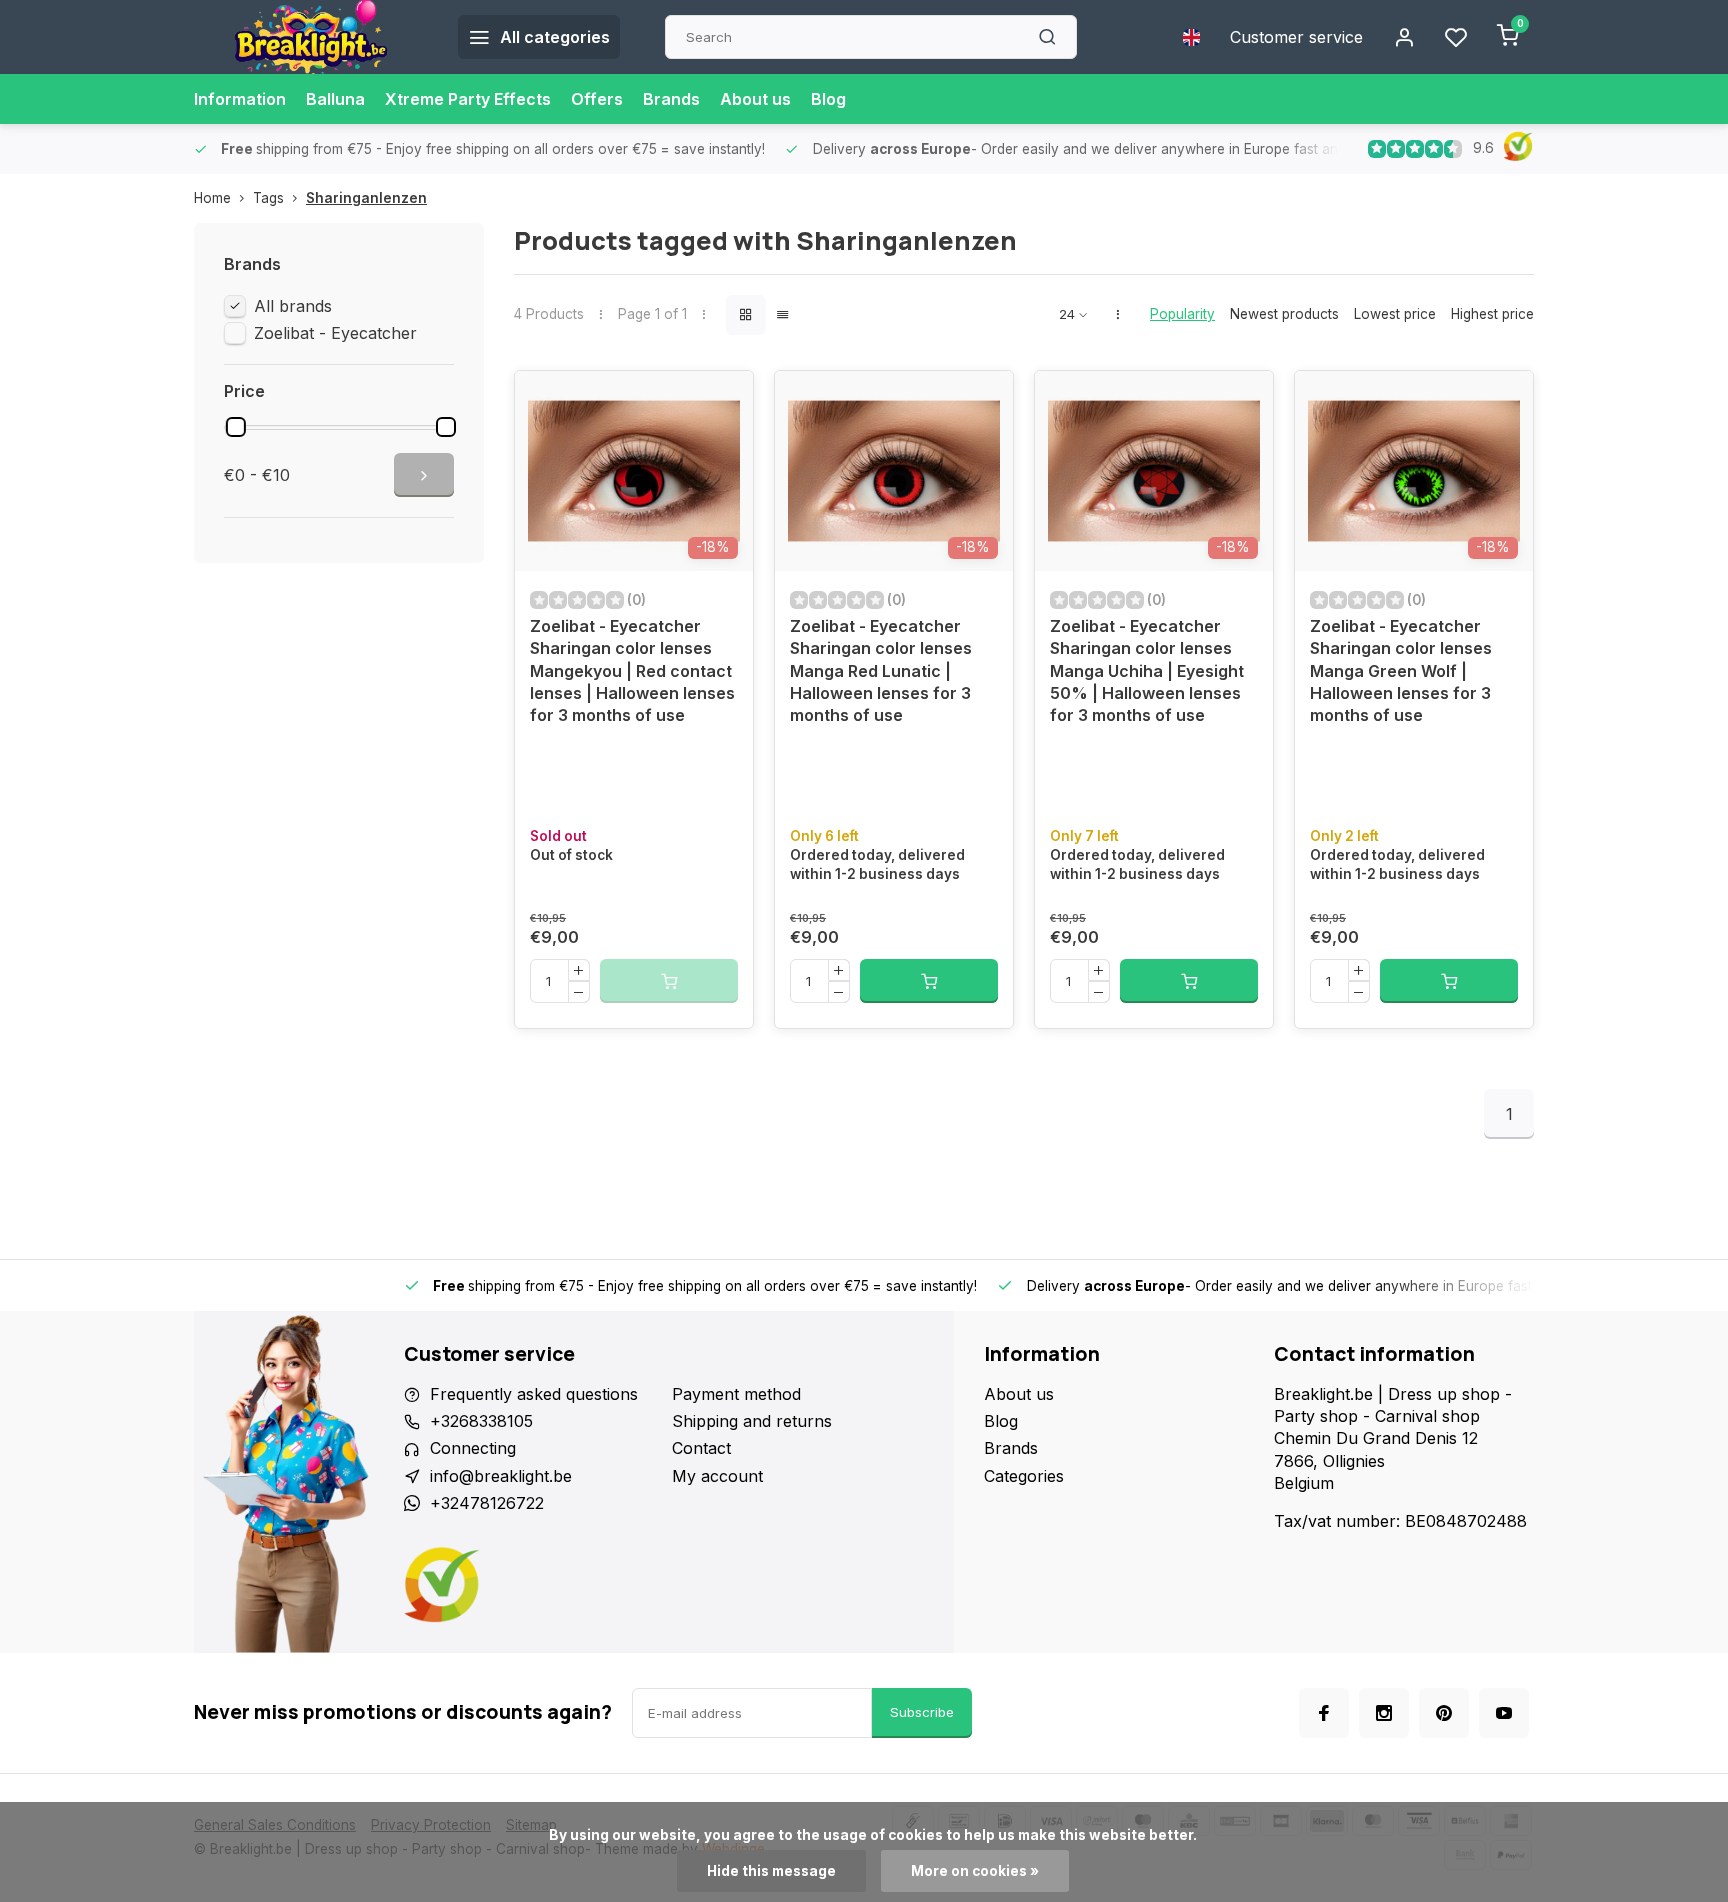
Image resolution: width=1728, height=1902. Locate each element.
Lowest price (1395, 314)
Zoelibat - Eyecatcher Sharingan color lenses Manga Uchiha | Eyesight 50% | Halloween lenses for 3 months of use (1147, 671)
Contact (701, 1448)
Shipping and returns (752, 1421)
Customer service (1296, 37)
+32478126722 (487, 1503)
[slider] (236, 427)
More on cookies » (975, 1871)
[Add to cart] (929, 981)
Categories (1024, 1476)
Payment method (736, 1394)
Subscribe (922, 1712)
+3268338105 (481, 1421)
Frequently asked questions (534, 1394)
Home (212, 198)
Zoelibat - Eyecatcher (335, 333)
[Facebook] (1324, 1713)
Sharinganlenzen (366, 198)
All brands (293, 306)
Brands (671, 99)
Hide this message (771, 1871)
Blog (828, 99)
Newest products (1284, 314)
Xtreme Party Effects (468, 99)
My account (717, 1476)
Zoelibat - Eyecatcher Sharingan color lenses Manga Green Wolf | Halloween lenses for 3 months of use (1401, 671)
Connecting (473, 1448)
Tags (268, 198)
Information (240, 99)
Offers (597, 99)
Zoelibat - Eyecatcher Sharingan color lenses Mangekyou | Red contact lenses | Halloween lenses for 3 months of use (632, 671)
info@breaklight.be (501, 1476)
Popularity (1182, 314)
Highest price (1492, 314)
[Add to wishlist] (723, 401)
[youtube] (1504, 1713)
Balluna (335, 99)
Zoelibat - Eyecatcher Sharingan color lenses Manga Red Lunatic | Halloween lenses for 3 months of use (881, 671)
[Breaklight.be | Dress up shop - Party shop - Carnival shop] (311, 37)
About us (755, 99)
